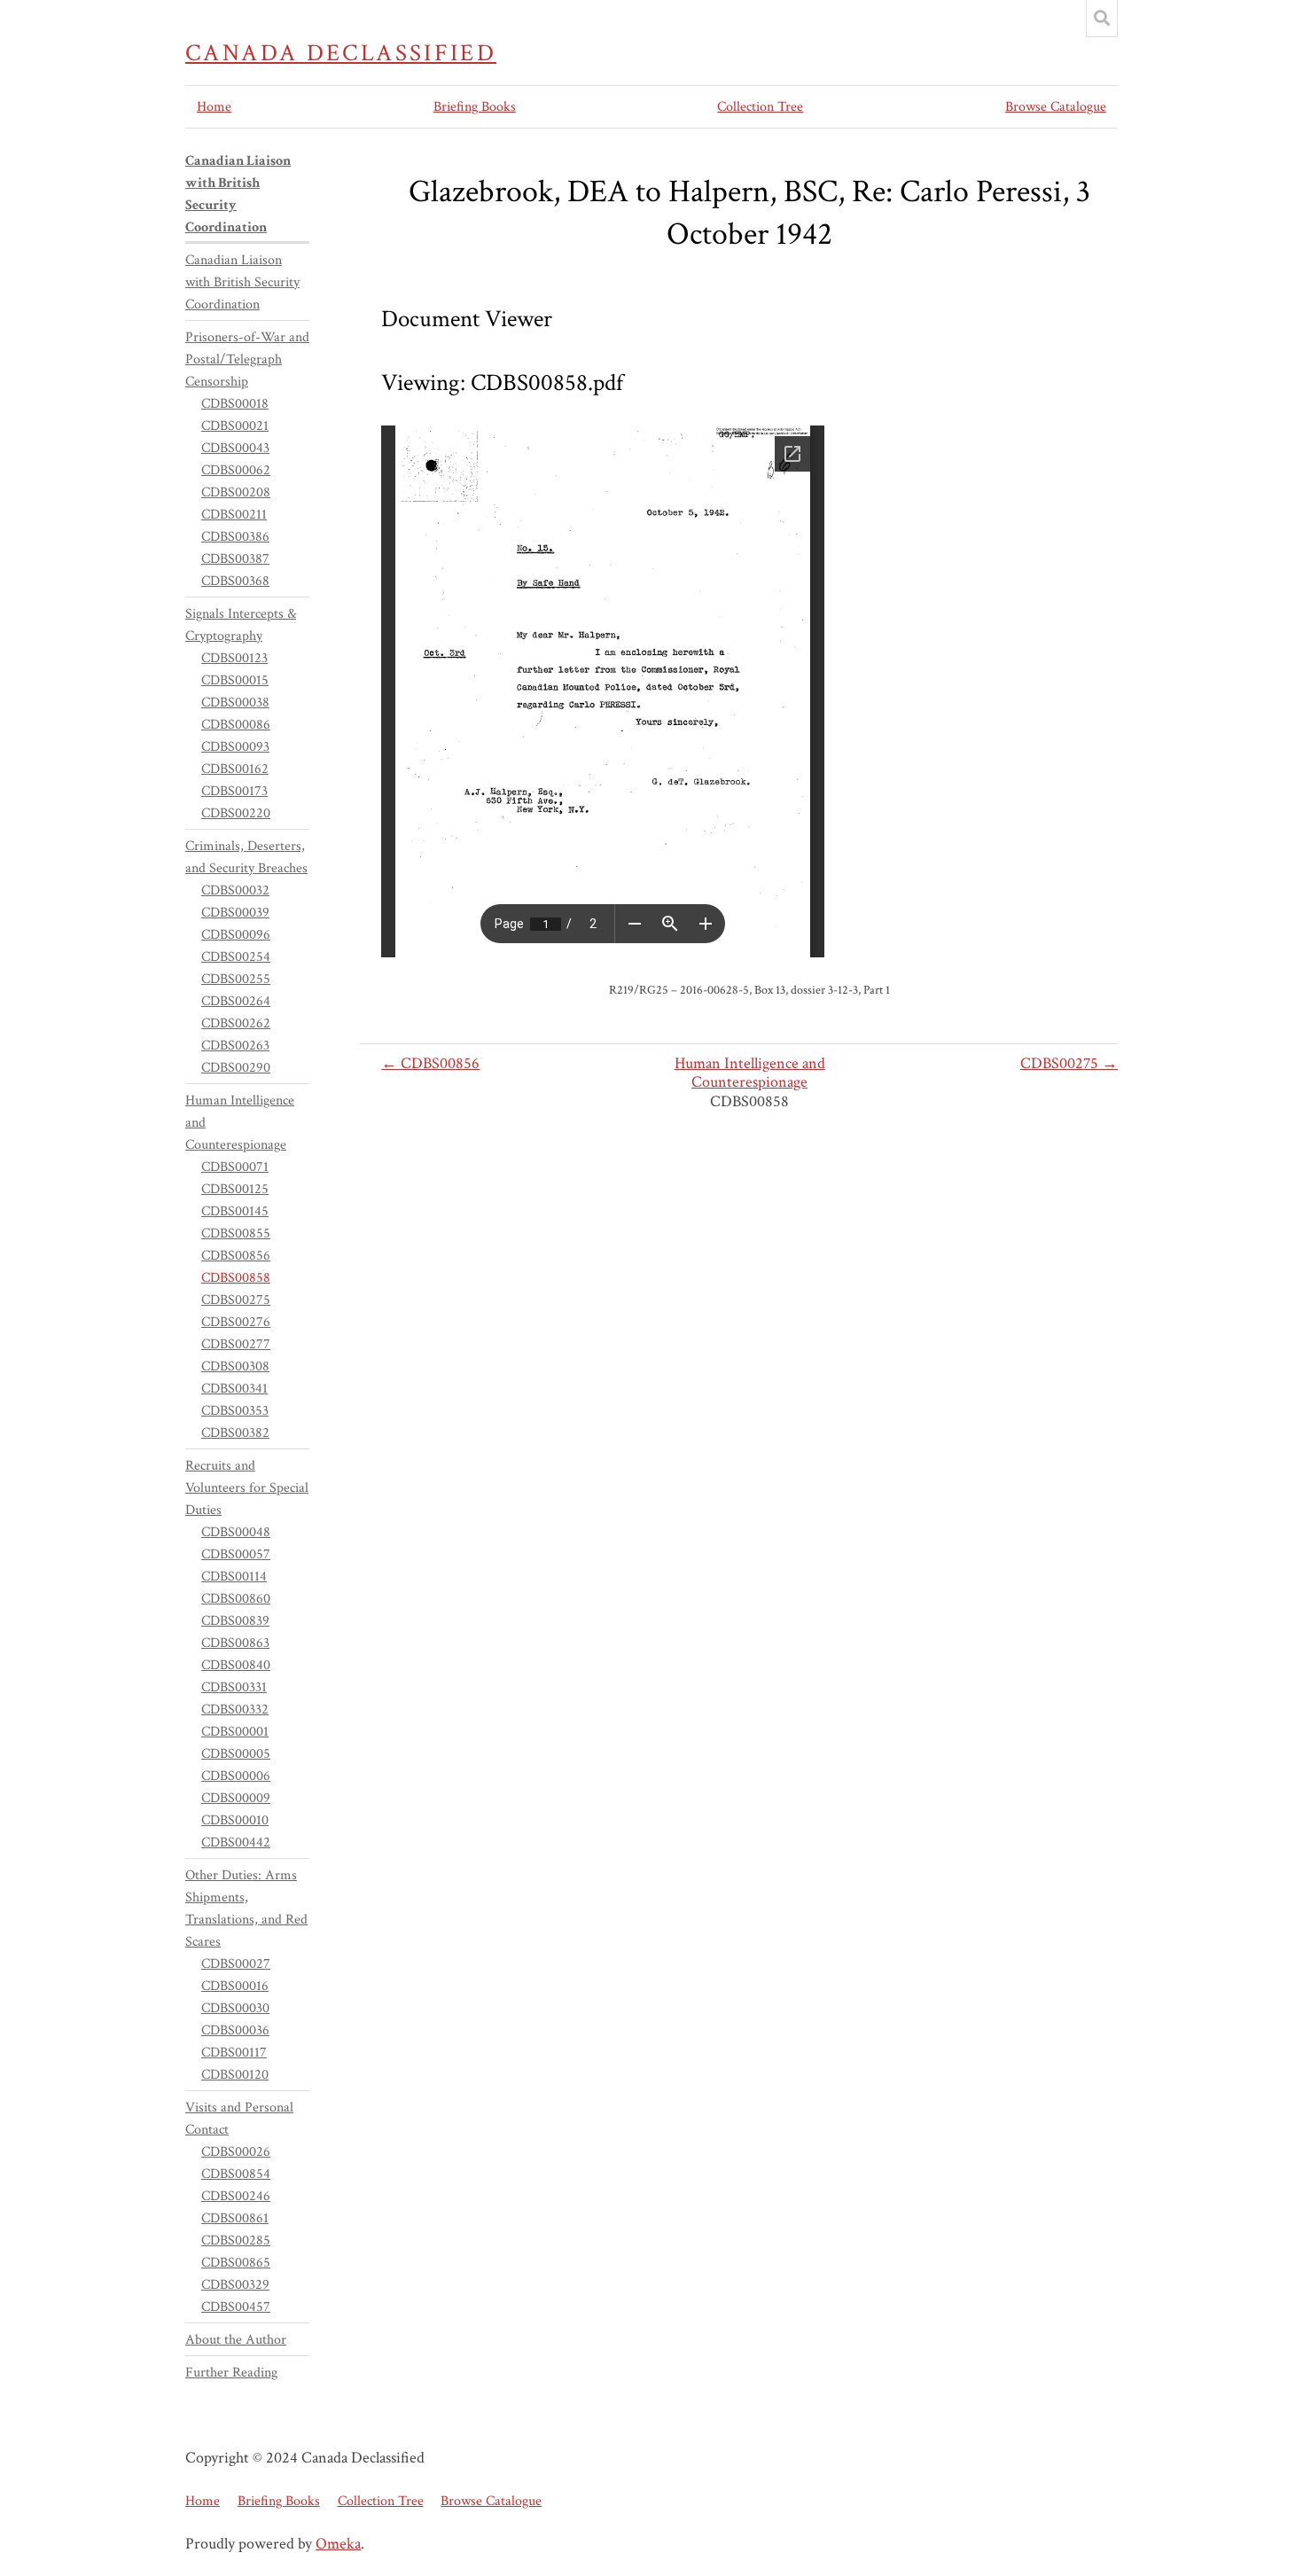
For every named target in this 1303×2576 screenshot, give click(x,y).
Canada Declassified (341, 53)
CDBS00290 (236, 1068)
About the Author (236, 2340)
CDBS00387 (235, 559)
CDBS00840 (236, 1665)
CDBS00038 (235, 703)
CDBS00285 (236, 2240)
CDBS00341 (234, 1389)
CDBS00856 (236, 1256)
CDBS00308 (235, 1366)
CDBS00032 (235, 890)
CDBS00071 (235, 1167)
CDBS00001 (235, 1732)
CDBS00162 (235, 769)
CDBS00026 (236, 2152)
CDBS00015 (235, 680)
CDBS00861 (235, 2218)
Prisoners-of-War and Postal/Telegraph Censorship (247, 359)
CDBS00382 (235, 1433)
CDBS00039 (235, 913)
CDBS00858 (236, 1278)
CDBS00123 (234, 658)
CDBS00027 (236, 1964)
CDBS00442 (236, 1842)
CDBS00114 (234, 1577)
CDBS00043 (235, 448)
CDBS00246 (236, 2196)
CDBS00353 (235, 1411)
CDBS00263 (235, 1046)
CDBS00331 (234, 1687)
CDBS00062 (236, 470)
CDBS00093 (235, 747)
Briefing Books (475, 107)
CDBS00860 (236, 1599)
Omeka (338, 2544)
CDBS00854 (236, 2174)
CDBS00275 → (1069, 1063)
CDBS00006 (236, 1776)
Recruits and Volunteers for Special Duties (247, 1488)
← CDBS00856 (430, 1063)
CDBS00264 (236, 1001)
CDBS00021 (235, 426)
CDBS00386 (235, 537)
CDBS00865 (236, 2263)
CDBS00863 (235, 1643)
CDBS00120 (235, 2075)
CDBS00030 (235, 2008)
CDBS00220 (236, 813)
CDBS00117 (234, 2053)
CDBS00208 (236, 492)
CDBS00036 (235, 2030)
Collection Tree (760, 107)
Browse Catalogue (1056, 107)
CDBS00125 (235, 1189)
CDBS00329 (235, 2285)
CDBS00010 (235, 1820)
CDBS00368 (235, 581)
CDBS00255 (236, 979)
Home (214, 107)
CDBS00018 (235, 404)
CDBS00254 (236, 957)
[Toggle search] (1102, 19)
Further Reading (231, 2373)
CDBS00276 (236, 1322)
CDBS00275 (236, 1300)
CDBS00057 (236, 1554)
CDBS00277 (236, 1344)
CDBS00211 (234, 515)
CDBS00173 (234, 791)
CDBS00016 (235, 1986)
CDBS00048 (236, 1532)
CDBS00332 (235, 1710)
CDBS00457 (236, 2307)
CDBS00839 (235, 1621)
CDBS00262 (236, 1023)
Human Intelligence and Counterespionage (750, 1073)
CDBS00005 (236, 1754)
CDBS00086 (236, 725)
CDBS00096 (236, 935)
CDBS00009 (236, 1798)
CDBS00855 (236, 1233)
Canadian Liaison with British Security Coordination (242, 282)
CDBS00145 (235, 1211)
